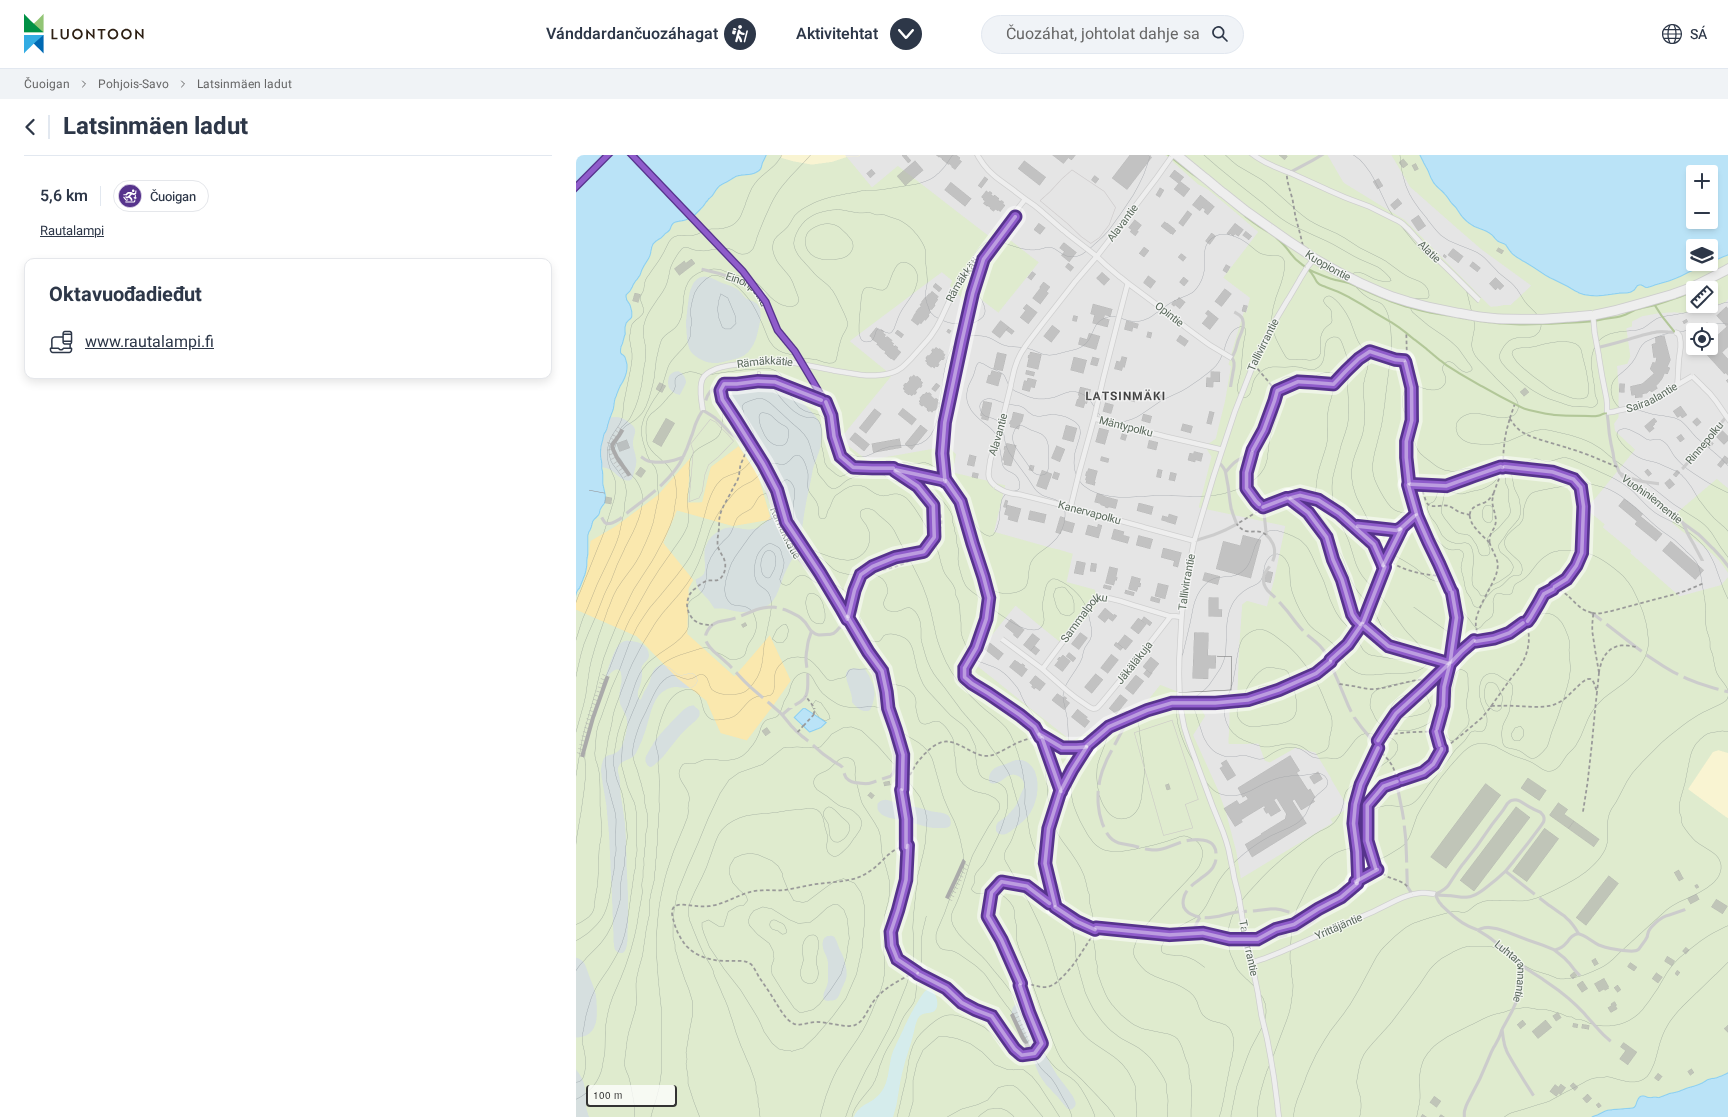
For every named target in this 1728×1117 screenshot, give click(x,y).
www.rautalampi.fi (149, 342)
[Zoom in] (1702, 181)
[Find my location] (1702, 339)
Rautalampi (72, 231)
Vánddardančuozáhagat (632, 34)
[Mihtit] (1702, 297)
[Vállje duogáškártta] (1702, 255)
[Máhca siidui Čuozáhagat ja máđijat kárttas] (30, 127)
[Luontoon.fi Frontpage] (84, 34)
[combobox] (1112, 34)
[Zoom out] (1702, 213)
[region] (1152, 636)
